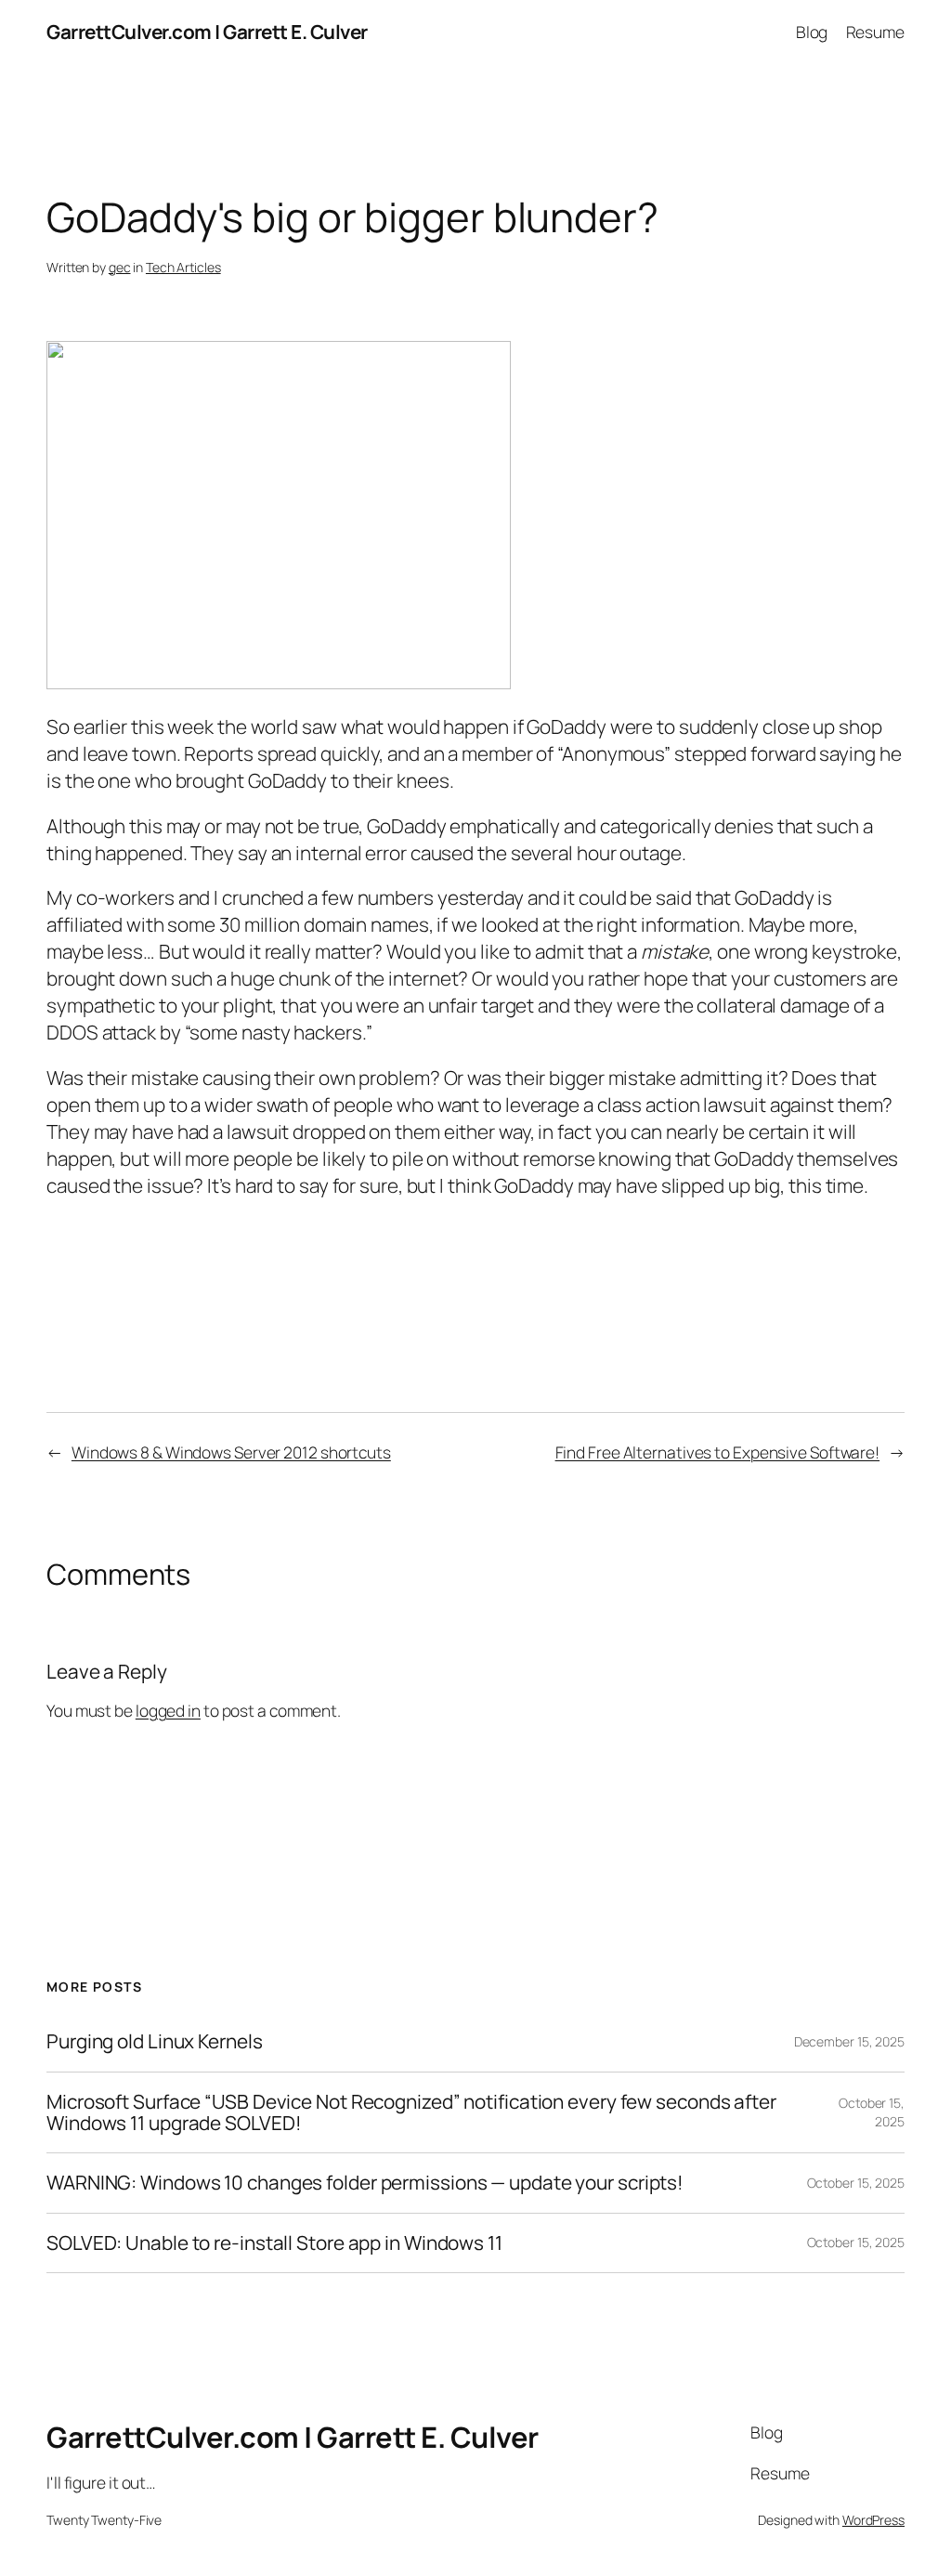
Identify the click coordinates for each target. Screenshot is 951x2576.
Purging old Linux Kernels (155, 2041)
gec (120, 267)
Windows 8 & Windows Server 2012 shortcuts (231, 1452)
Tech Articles (183, 267)
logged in (168, 1710)
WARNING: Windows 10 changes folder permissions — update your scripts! (365, 2183)
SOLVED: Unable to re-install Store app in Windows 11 (274, 2243)
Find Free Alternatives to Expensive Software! (718, 1452)
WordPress (873, 2520)
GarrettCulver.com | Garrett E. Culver (207, 32)
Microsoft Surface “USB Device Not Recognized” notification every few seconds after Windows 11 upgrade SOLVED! (411, 2113)
